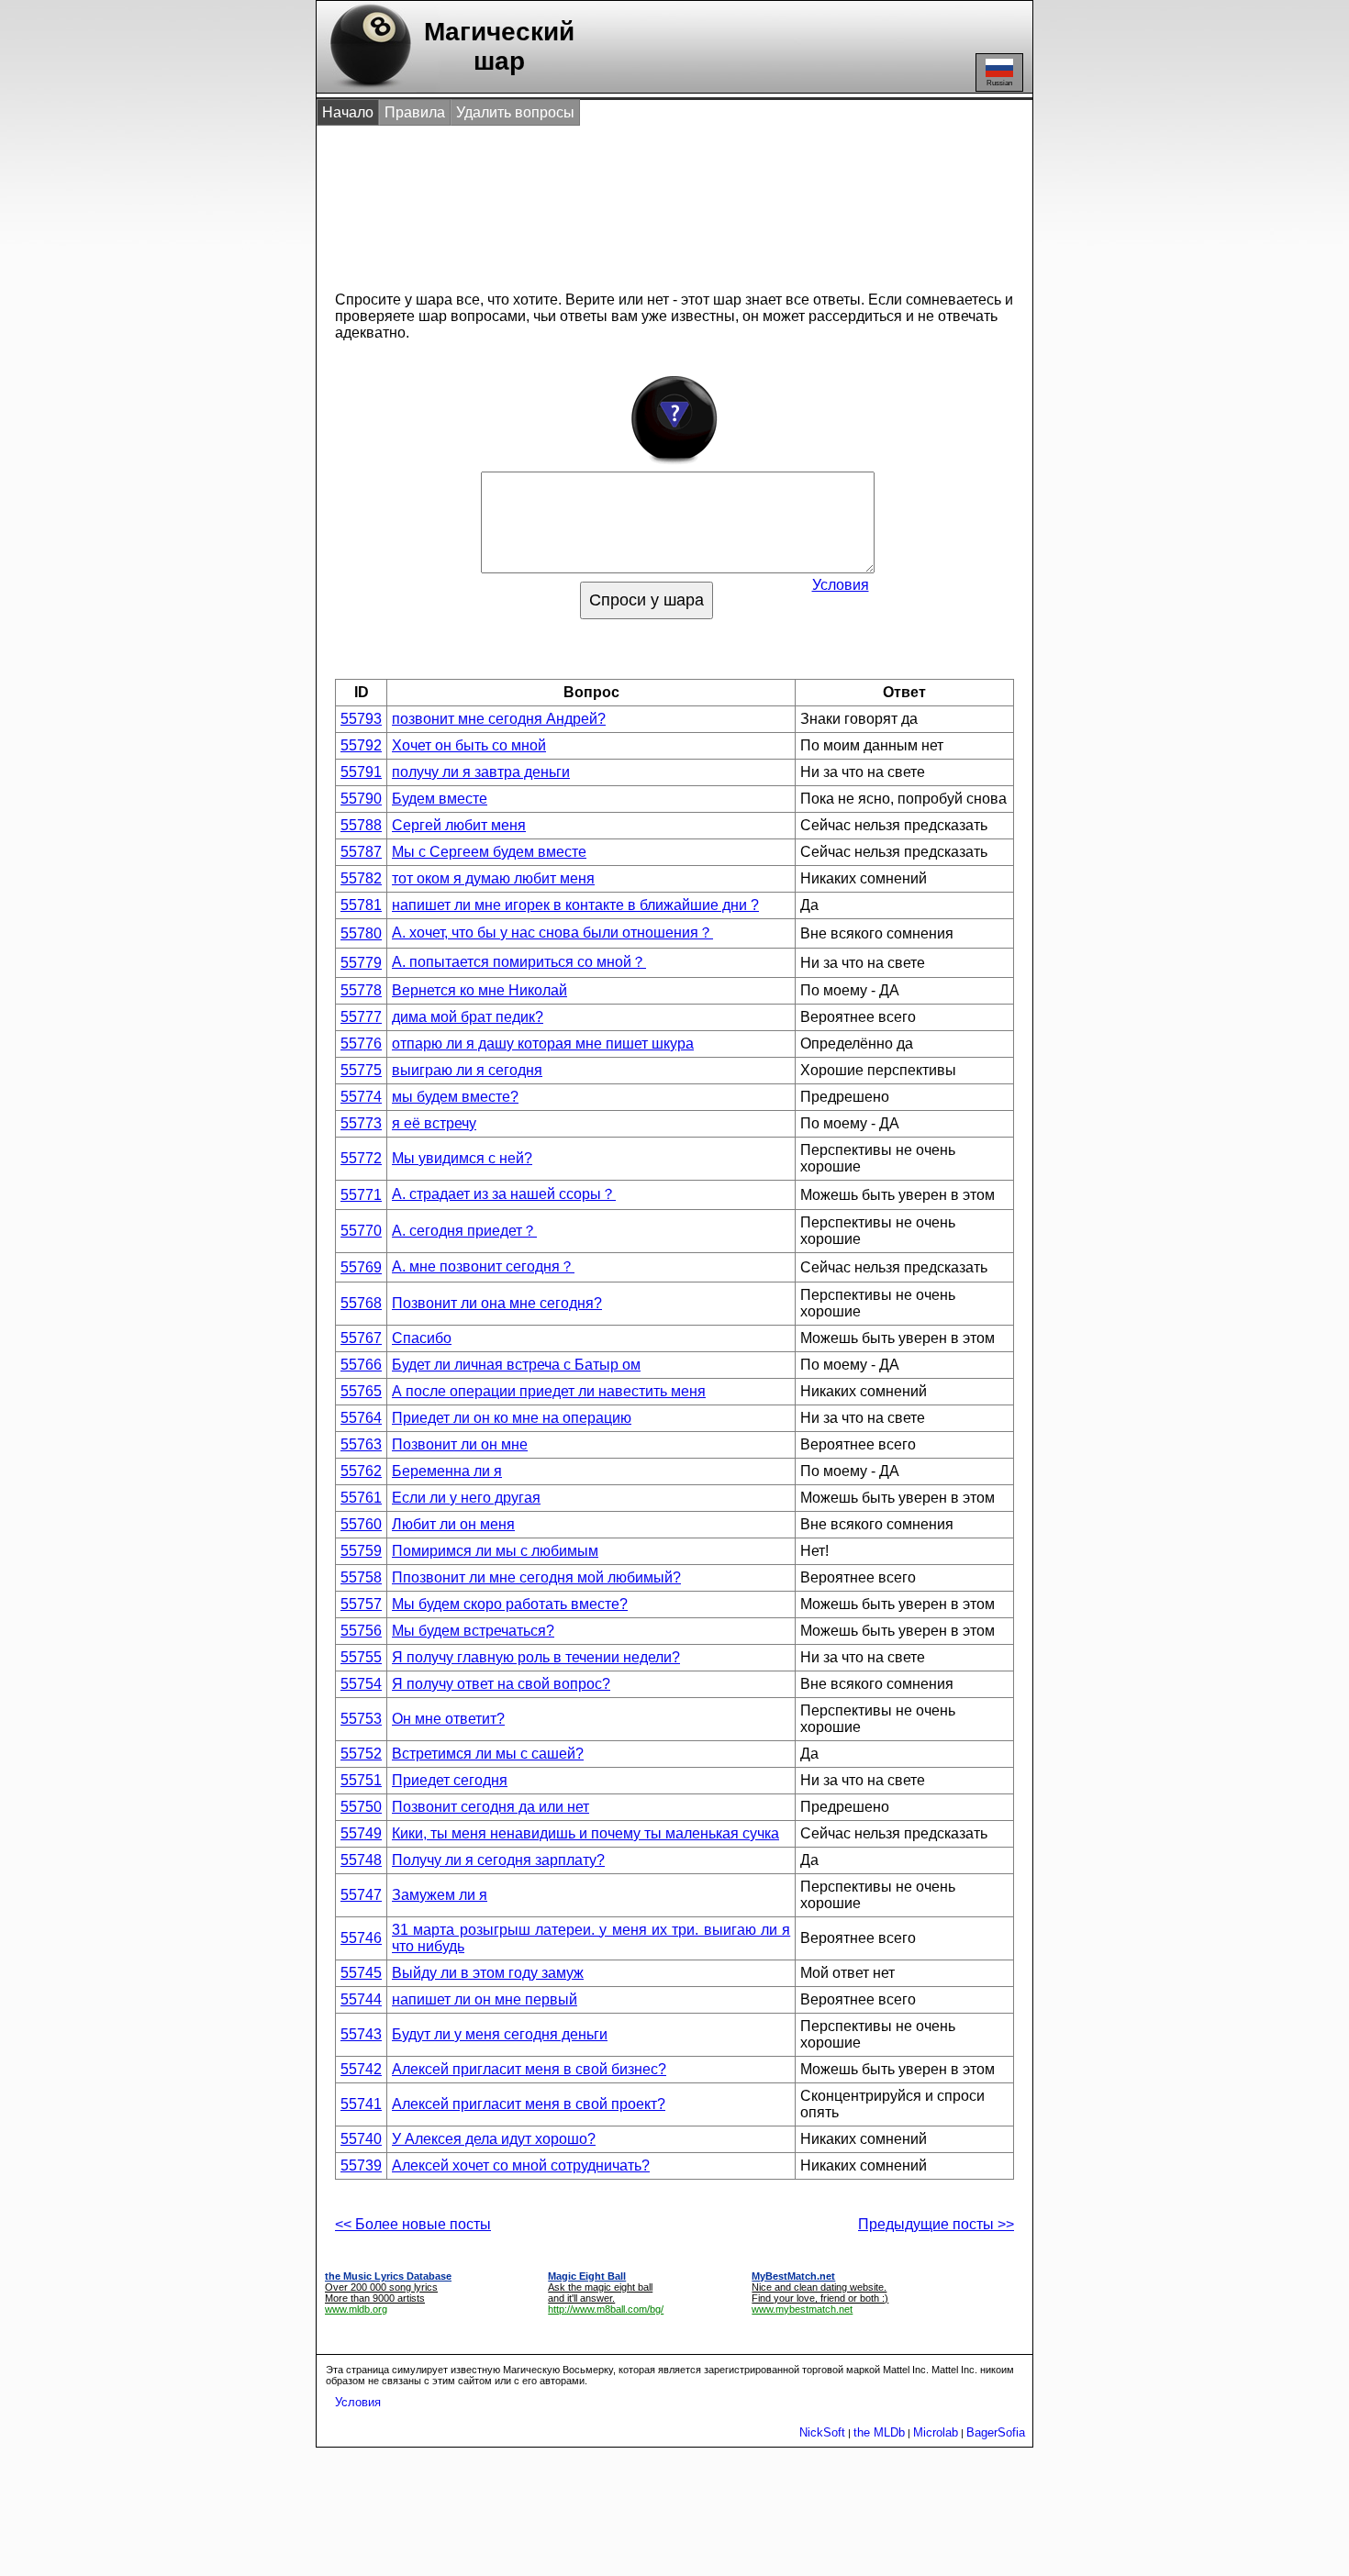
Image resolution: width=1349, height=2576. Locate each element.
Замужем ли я (440, 1895)
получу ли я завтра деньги (481, 772)
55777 (361, 1017)
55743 (361, 2034)
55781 (361, 905)
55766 (361, 1365)
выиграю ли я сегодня (467, 1070)
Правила (415, 112)
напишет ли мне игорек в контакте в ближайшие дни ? (575, 905)
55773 (361, 1123)
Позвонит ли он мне (460, 1444)
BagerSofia (996, 2432)
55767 (361, 1338)
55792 (361, 745)
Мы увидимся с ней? (462, 1158)
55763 (361, 1444)
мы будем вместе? (455, 1097)
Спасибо (422, 1338)
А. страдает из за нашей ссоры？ (504, 1194)
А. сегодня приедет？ (464, 1231)
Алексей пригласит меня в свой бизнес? (529, 2069)
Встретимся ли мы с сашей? (488, 1754)
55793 (361, 719)
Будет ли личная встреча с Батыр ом (516, 1365)
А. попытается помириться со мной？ (519, 962)
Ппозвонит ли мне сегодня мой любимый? (536, 1577)
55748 (361, 1860)
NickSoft (822, 2432)
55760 (361, 1524)
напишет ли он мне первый (485, 1999)
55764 (361, 1418)
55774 (361, 1097)
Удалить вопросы (515, 112)
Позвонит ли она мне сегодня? (497, 1303)
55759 (361, 1551)
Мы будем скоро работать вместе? (510, 1604)
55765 (361, 1391)
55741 (361, 2104)
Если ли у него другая (466, 1498)
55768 (361, 1303)
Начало (348, 112)
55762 (361, 1471)
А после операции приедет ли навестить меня (549, 1391)
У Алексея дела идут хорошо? (494, 2139)
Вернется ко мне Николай (479, 990)
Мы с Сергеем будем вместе (489, 852)
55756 (361, 1631)
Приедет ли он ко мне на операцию (512, 1418)
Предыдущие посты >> (936, 2224)
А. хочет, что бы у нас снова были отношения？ (552, 933)
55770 (361, 1231)
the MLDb (879, 2432)
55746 (361, 1938)
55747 (361, 1895)
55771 (361, 1195)
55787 (361, 852)
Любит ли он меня (453, 1524)
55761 (361, 1498)
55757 (361, 1604)
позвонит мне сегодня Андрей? (499, 719)
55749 (361, 1833)
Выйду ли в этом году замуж (488, 1973)
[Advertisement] (655, 200)
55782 (361, 878)
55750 (361, 1807)
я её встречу (434, 1123)
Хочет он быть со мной (469, 745)
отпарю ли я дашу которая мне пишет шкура (543, 1044)
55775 (361, 1070)
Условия (841, 585)
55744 (361, 1999)
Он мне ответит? (448, 1719)
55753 (361, 1719)
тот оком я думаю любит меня (493, 878)
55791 (361, 772)
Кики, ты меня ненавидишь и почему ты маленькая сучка (585, 1833)
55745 (361, 1973)
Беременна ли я (447, 1471)
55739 (361, 2165)
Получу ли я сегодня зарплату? (498, 1860)
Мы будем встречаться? (473, 1631)
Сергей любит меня (459, 825)
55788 (361, 825)
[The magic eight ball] (367, 88)
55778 (361, 990)
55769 (361, 1267)
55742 (361, 2069)
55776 (361, 1044)
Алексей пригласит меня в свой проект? (529, 2104)
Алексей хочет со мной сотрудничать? (521, 2165)
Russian (999, 83)
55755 (361, 1657)
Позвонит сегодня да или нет (491, 1807)
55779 (361, 963)
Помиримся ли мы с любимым (495, 1551)
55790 (361, 799)
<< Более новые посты (413, 2224)
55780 (361, 933)
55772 (361, 1158)
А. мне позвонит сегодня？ (483, 1266)
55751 (361, 1780)
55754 (361, 1684)
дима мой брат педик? (468, 1017)
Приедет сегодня (450, 1780)
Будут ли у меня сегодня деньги (500, 2034)
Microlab (936, 2432)
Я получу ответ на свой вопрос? (501, 1684)
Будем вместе (440, 799)
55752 (361, 1754)
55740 (361, 2139)
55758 (361, 1577)
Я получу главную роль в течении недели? (536, 1657)
